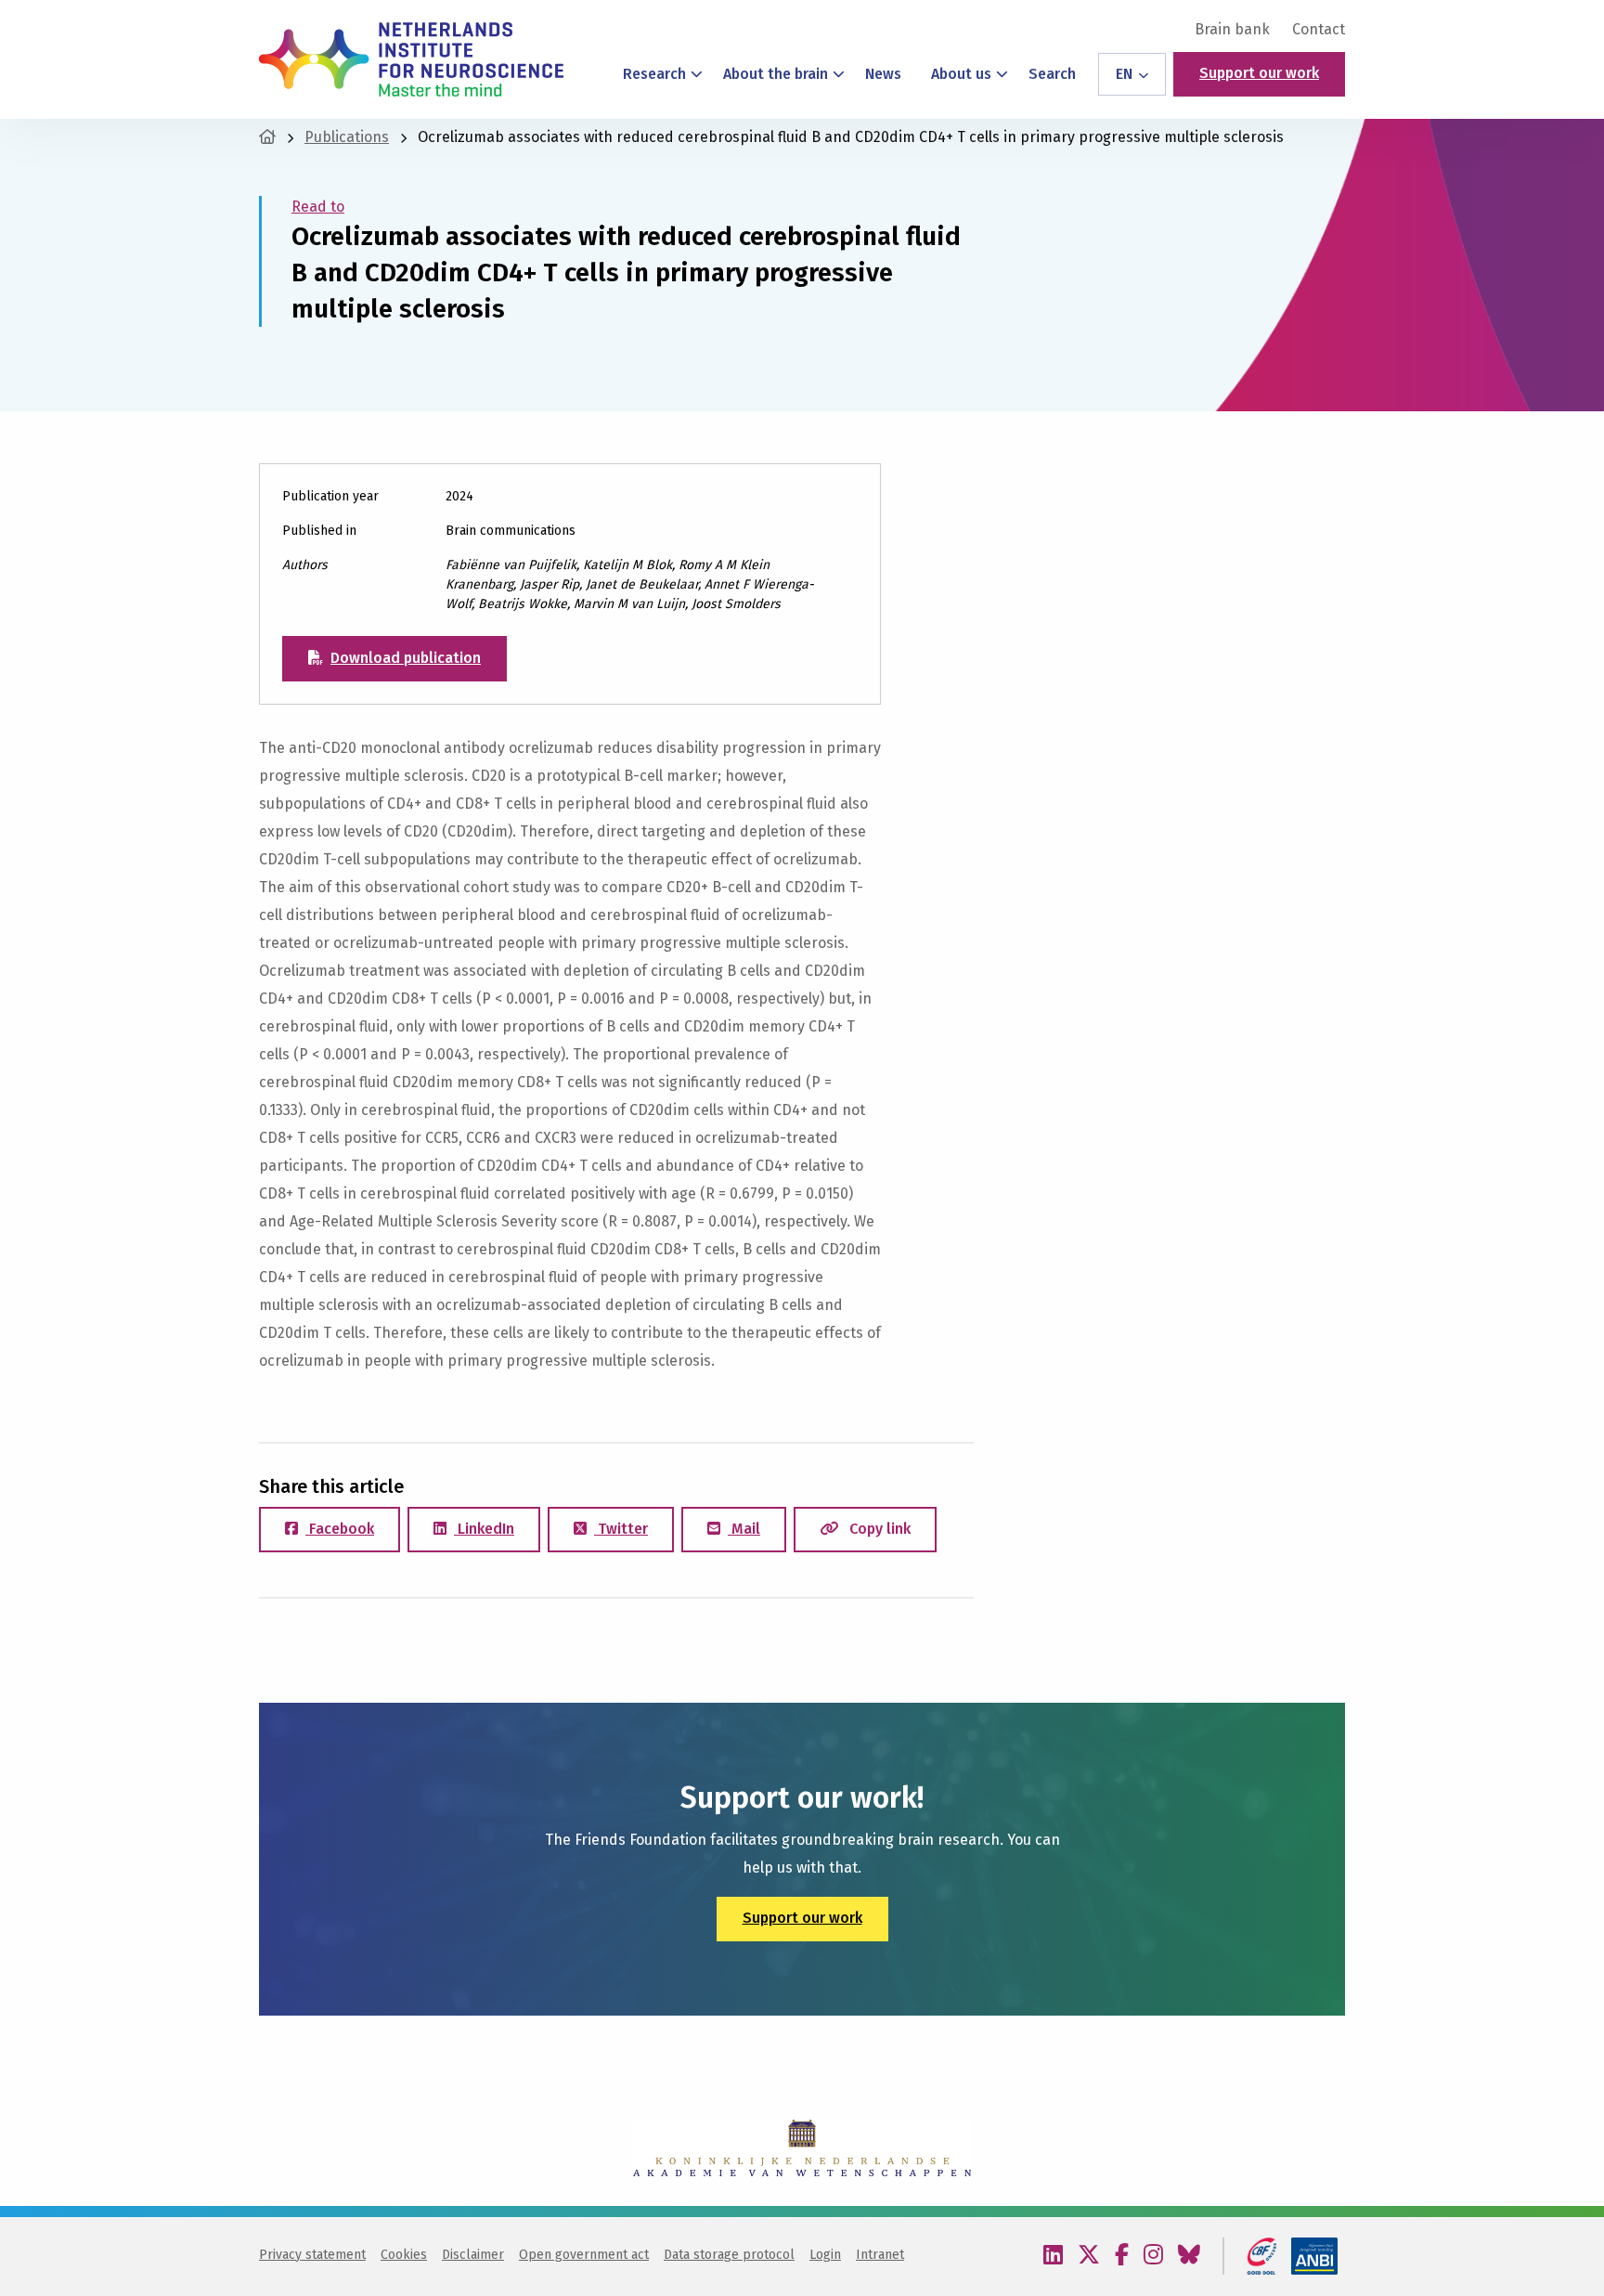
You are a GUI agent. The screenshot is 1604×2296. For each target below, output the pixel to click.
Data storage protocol (729, 2255)
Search (1052, 74)
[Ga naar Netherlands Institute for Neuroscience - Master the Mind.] (267, 137)
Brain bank (1232, 30)
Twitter (621, 1529)
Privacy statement (312, 2255)
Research (654, 74)
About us (961, 74)
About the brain (776, 74)
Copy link (878, 1529)
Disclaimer (473, 2255)
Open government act (584, 2255)
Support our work (1259, 73)
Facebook (340, 1529)
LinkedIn (484, 1529)
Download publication (406, 658)
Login (825, 2255)
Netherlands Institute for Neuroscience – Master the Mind (411, 59)
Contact (1319, 30)
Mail (744, 1529)
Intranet (880, 2255)
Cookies (404, 2255)
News (883, 74)
